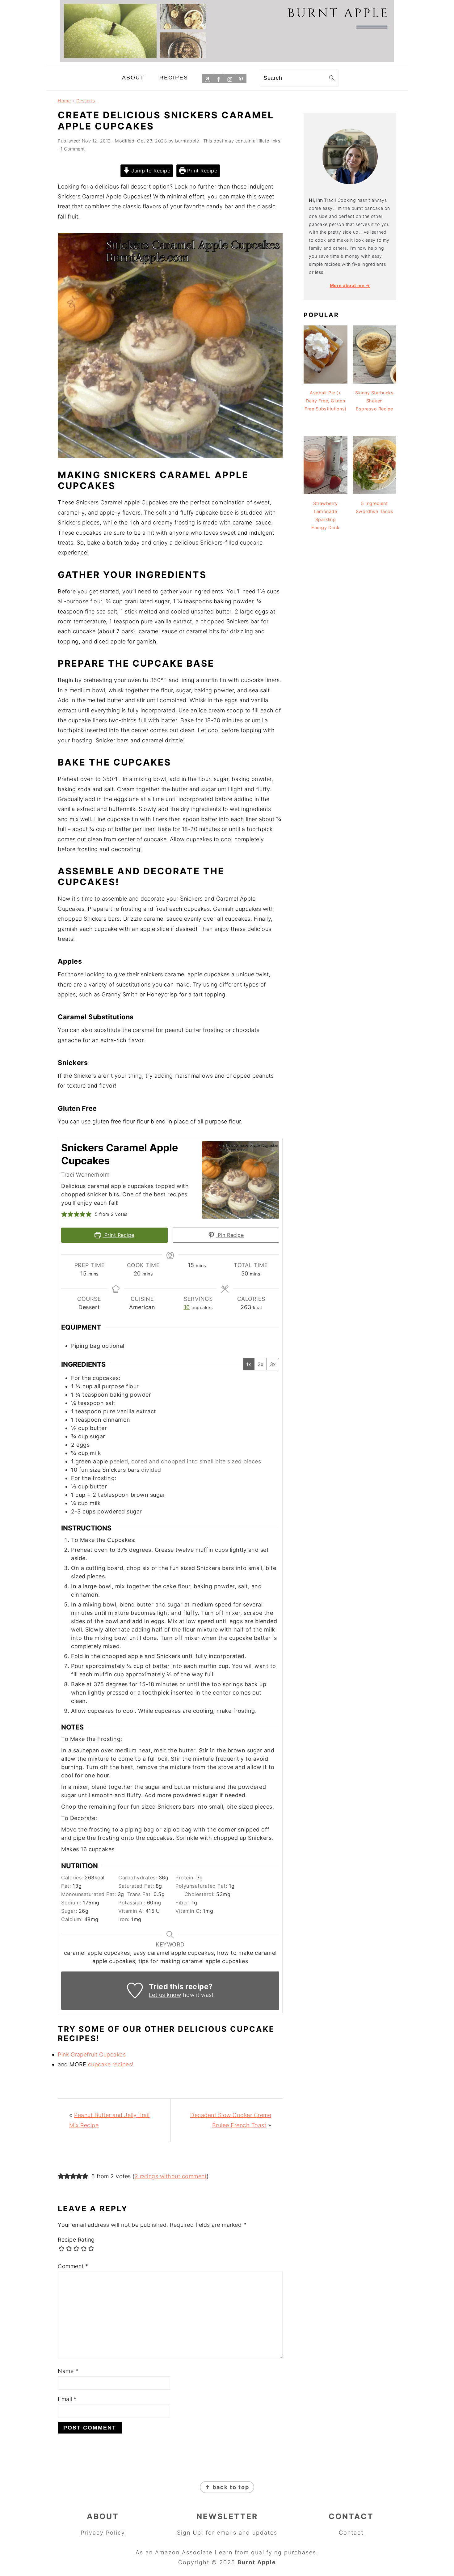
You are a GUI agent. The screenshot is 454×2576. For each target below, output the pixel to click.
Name (68, 2371)
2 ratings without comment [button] (171, 2176)
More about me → (350, 285)
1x (249, 1364)
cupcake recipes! (111, 2064)
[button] (64, 1214)
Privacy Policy (103, 2533)
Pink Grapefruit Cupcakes (92, 2054)
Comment (73, 2266)
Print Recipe (202, 171)
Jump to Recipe (150, 171)
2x (261, 1364)
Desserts (86, 101)
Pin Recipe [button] (230, 1235)
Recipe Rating (76, 2240)
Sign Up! (190, 2533)
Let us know (165, 1995)
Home (64, 101)
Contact (351, 2533)
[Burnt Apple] (227, 60)
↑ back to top (227, 2487)
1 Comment (73, 149)
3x (273, 1364)
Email (67, 2399)
